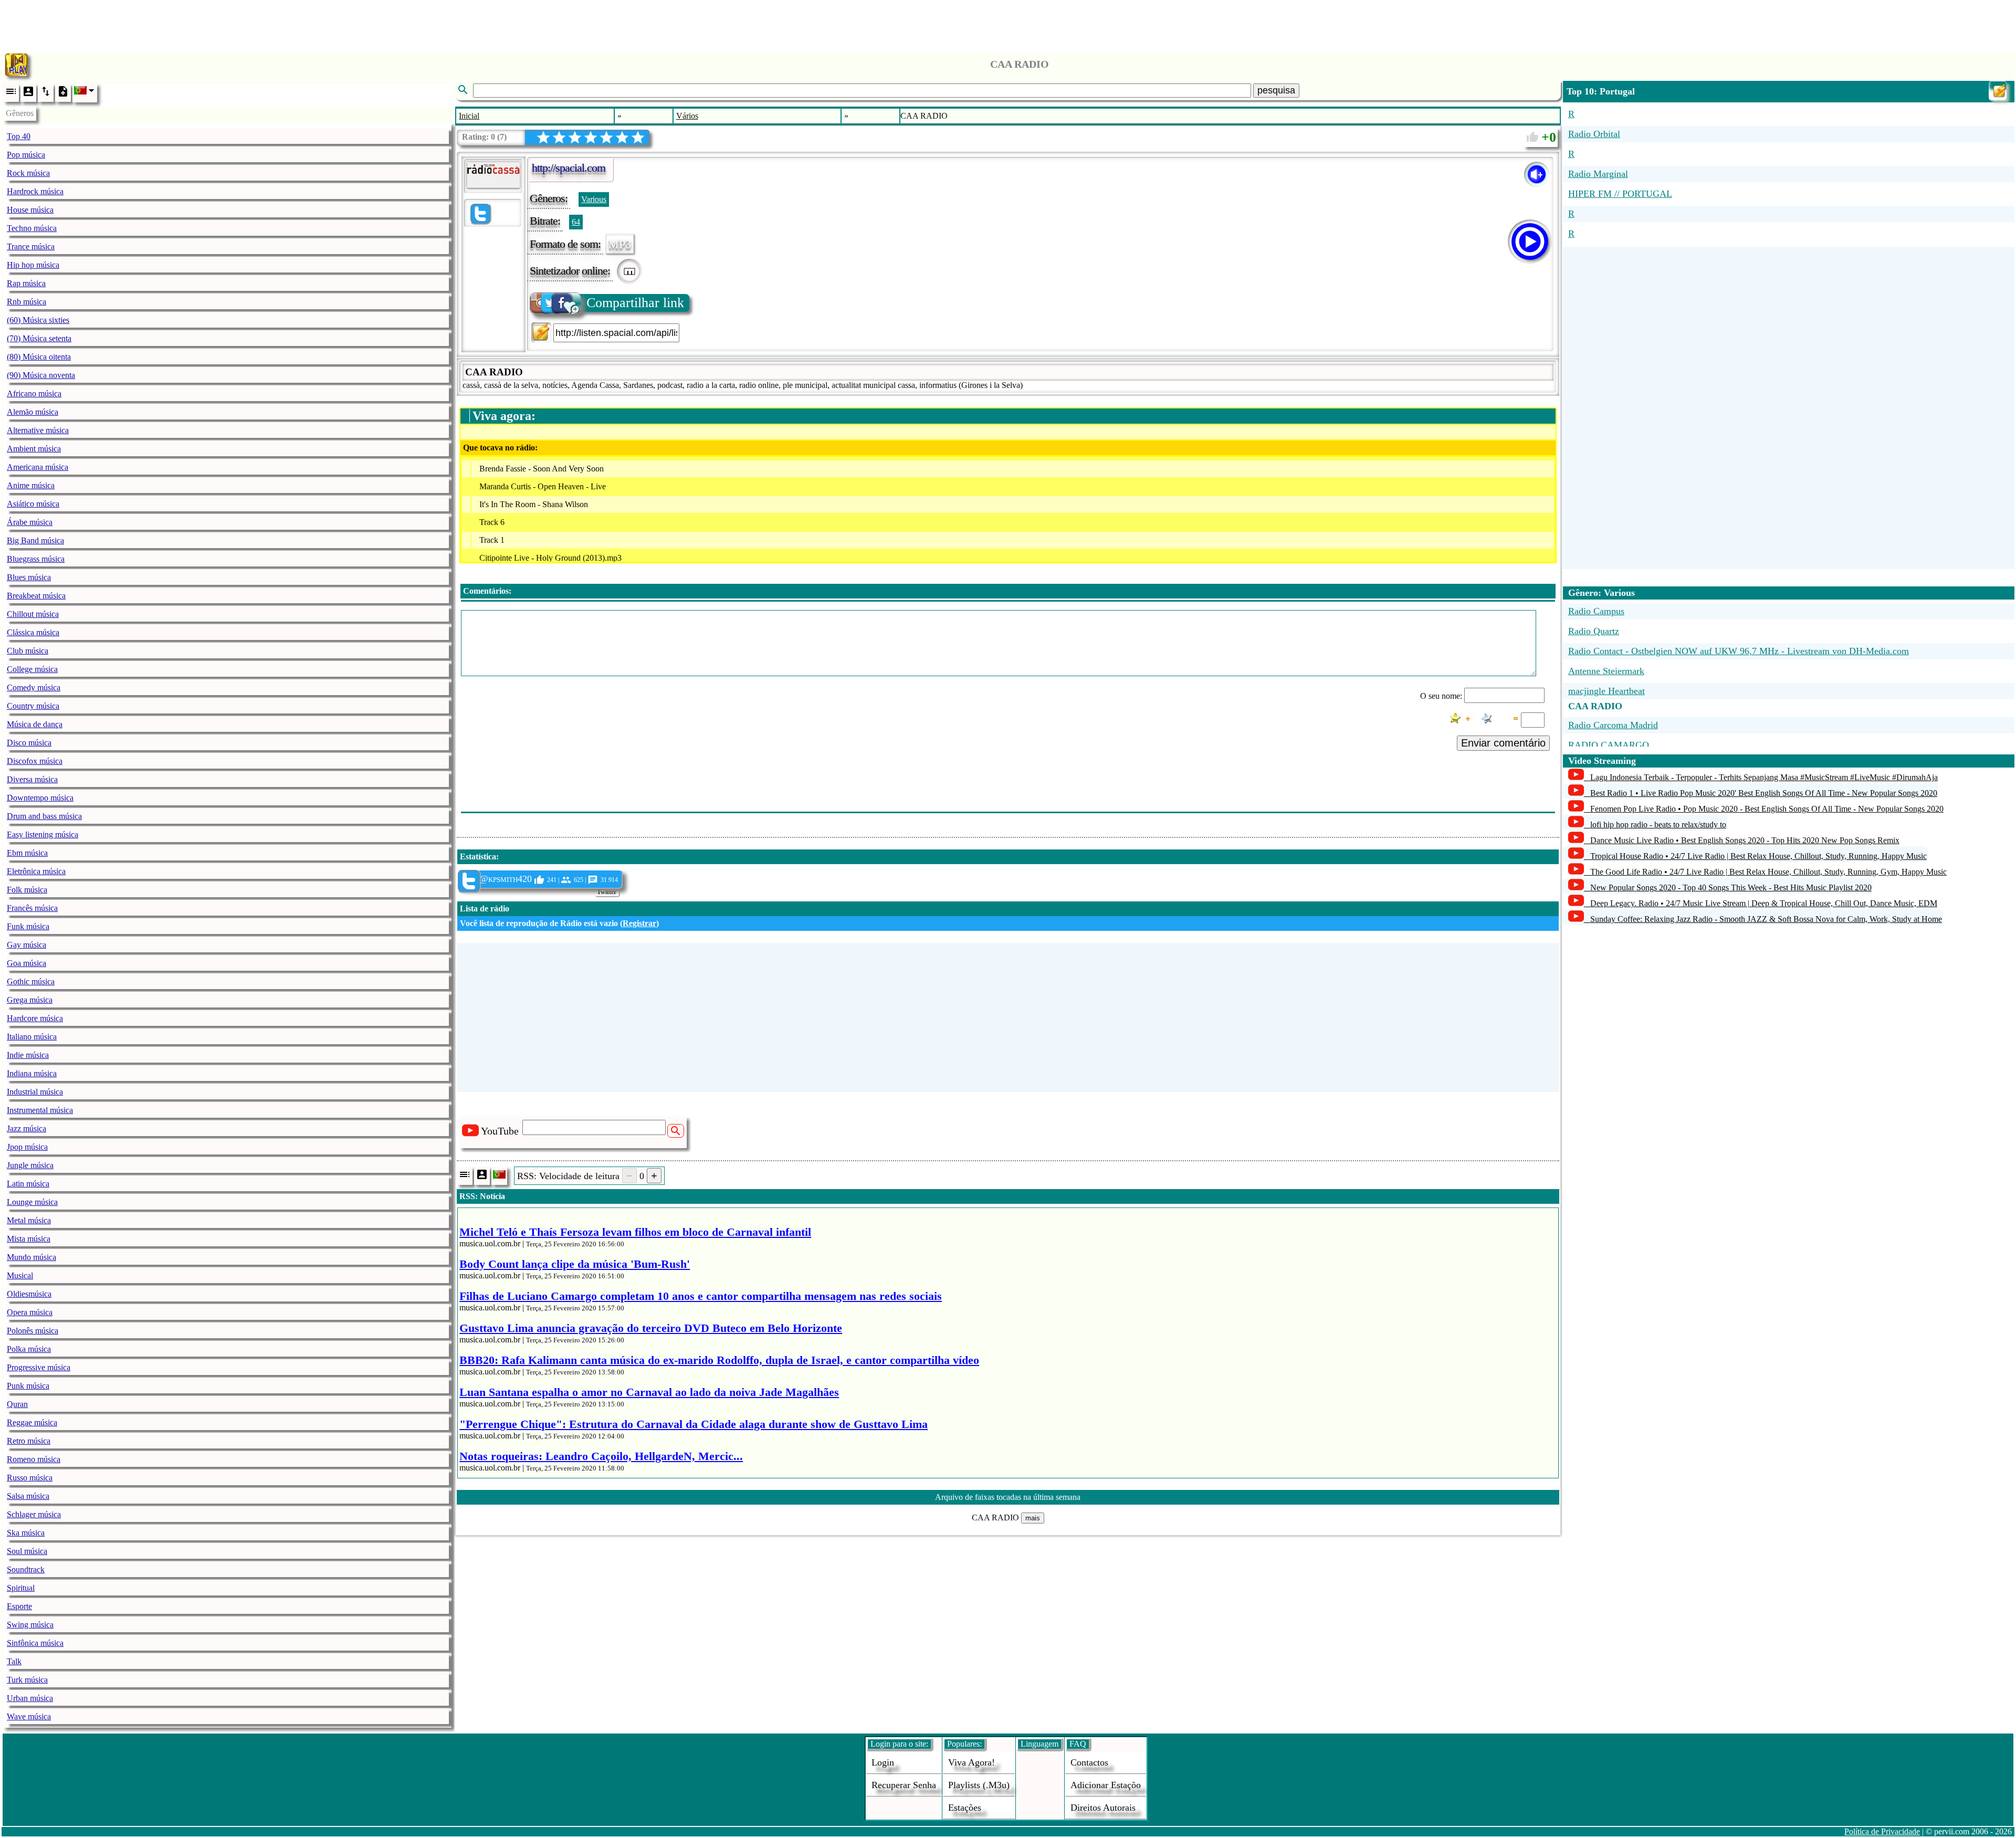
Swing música (30, 1625)
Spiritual (21, 1588)
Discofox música (35, 761)
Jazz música (27, 1128)
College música (32, 669)
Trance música (31, 246)
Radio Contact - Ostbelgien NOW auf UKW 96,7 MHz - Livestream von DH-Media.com (1739, 651)
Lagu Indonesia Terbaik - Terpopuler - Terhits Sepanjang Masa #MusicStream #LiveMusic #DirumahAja (1764, 777)
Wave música (29, 1716)
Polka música (29, 1349)
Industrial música (35, 1092)
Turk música (27, 1680)
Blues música (29, 577)
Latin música (28, 1184)
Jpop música (27, 1147)
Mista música (29, 1239)
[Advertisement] (1008, 24)
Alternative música (38, 430)
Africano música (34, 393)
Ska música (26, 1533)
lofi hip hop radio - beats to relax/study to (1658, 825)
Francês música (32, 908)
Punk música (28, 1386)
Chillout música (33, 614)
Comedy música (34, 687)
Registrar (639, 923)
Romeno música (34, 1459)
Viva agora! (972, 1762)
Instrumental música (40, 1110)
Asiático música (33, 504)
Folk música (27, 890)
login (883, 1762)
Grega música (30, 1000)
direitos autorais (1103, 1808)
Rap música (26, 283)
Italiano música (32, 1037)
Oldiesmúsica (29, 1294)
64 (576, 222)
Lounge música (32, 1202)
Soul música (27, 1551)
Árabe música (30, 522)
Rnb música (27, 302)
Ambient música (34, 449)
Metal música (29, 1220)
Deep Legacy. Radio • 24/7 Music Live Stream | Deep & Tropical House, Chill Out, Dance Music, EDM (1764, 903)
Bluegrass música (36, 559)
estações (965, 1808)
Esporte (19, 1606)
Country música (33, 706)
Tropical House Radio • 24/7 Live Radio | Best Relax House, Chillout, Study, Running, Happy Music (1758, 856)
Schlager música (34, 1514)
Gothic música (31, 981)
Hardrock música (35, 191)
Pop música (26, 155)
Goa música (27, 963)
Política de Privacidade (1882, 1831)
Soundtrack (26, 1569)
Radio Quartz (1594, 631)
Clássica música (33, 632)
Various (594, 199)
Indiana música (32, 1073)
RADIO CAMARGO (1609, 745)
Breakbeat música (36, 596)
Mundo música (31, 1257)
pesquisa (1276, 90)
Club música (28, 651)
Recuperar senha (904, 1785)
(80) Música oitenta (39, 357)
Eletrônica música (36, 871)
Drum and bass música (44, 816)
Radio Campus (1596, 611)
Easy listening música (43, 834)
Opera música (30, 1312)
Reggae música (32, 1422)
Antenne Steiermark (1606, 671)
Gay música (27, 945)
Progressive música (39, 1367)
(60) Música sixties (38, 320)
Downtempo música (40, 798)
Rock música (28, 173)
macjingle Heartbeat (1606, 691)
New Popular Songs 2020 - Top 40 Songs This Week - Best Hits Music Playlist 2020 (1731, 888)
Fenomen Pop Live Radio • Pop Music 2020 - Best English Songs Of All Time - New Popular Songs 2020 (1767, 809)
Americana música (38, 467)
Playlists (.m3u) (979, 1785)
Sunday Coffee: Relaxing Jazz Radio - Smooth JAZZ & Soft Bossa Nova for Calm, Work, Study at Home (1766, 919)
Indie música (28, 1055)
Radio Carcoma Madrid (1613, 725)
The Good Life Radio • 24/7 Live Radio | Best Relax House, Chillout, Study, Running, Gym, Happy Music (1768, 872)
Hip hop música (33, 265)
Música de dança (35, 724)
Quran (17, 1404)
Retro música (29, 1441)
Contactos (1089, 1762)
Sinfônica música (35, 1643)
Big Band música (35, 540)
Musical (20, 1275)
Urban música (30, 1698)
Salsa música (28, 1496)
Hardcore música (35, 1018)
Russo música (30, 1478)
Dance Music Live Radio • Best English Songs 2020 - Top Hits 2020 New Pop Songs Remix (1745, 840)
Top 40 (19, 136)
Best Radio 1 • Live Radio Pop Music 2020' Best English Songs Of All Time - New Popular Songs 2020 (1764, 793)
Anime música (31, 485)
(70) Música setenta (39, 338)
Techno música (32, 228)
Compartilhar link (635, 303)
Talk (14, 1661)
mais (1033, 1518)
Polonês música (33, 1331)
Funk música (28, 926)
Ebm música (27, 853)
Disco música (29, 743)
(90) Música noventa (41, 375)
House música (30, 210)
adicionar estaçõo (1106, 1785)
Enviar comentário (1503, 743)
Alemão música (33, 412)
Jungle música (30, 1165)
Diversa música (32, 779)
